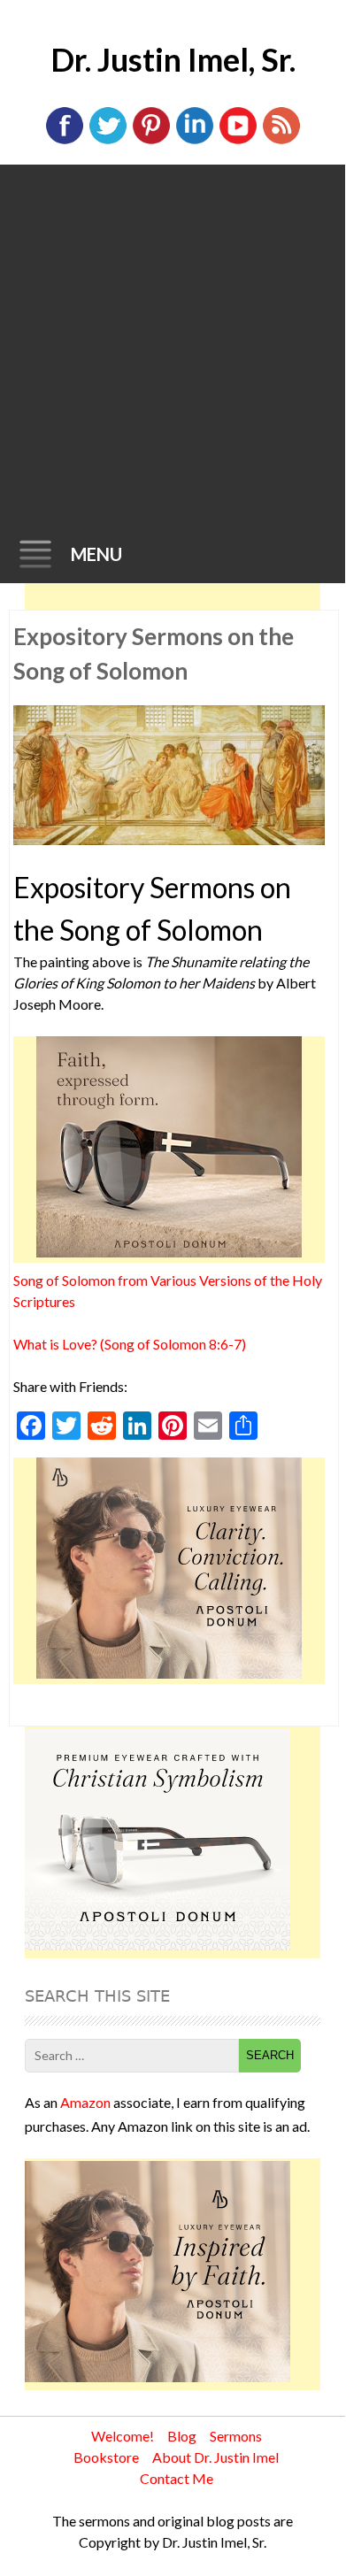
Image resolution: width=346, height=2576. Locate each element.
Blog (182, 2436)
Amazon (85, 2102)
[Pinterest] (151, 140)
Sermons (236, 2436)
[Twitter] (108, 140)
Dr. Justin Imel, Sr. (173, 59)
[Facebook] (65, 140)
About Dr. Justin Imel (215, 2457)
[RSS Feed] (281, 140)
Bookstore (106, 2457)
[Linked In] (195, 140)
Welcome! (123, 2436)
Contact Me (177, 2478)
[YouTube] (238, 140)
